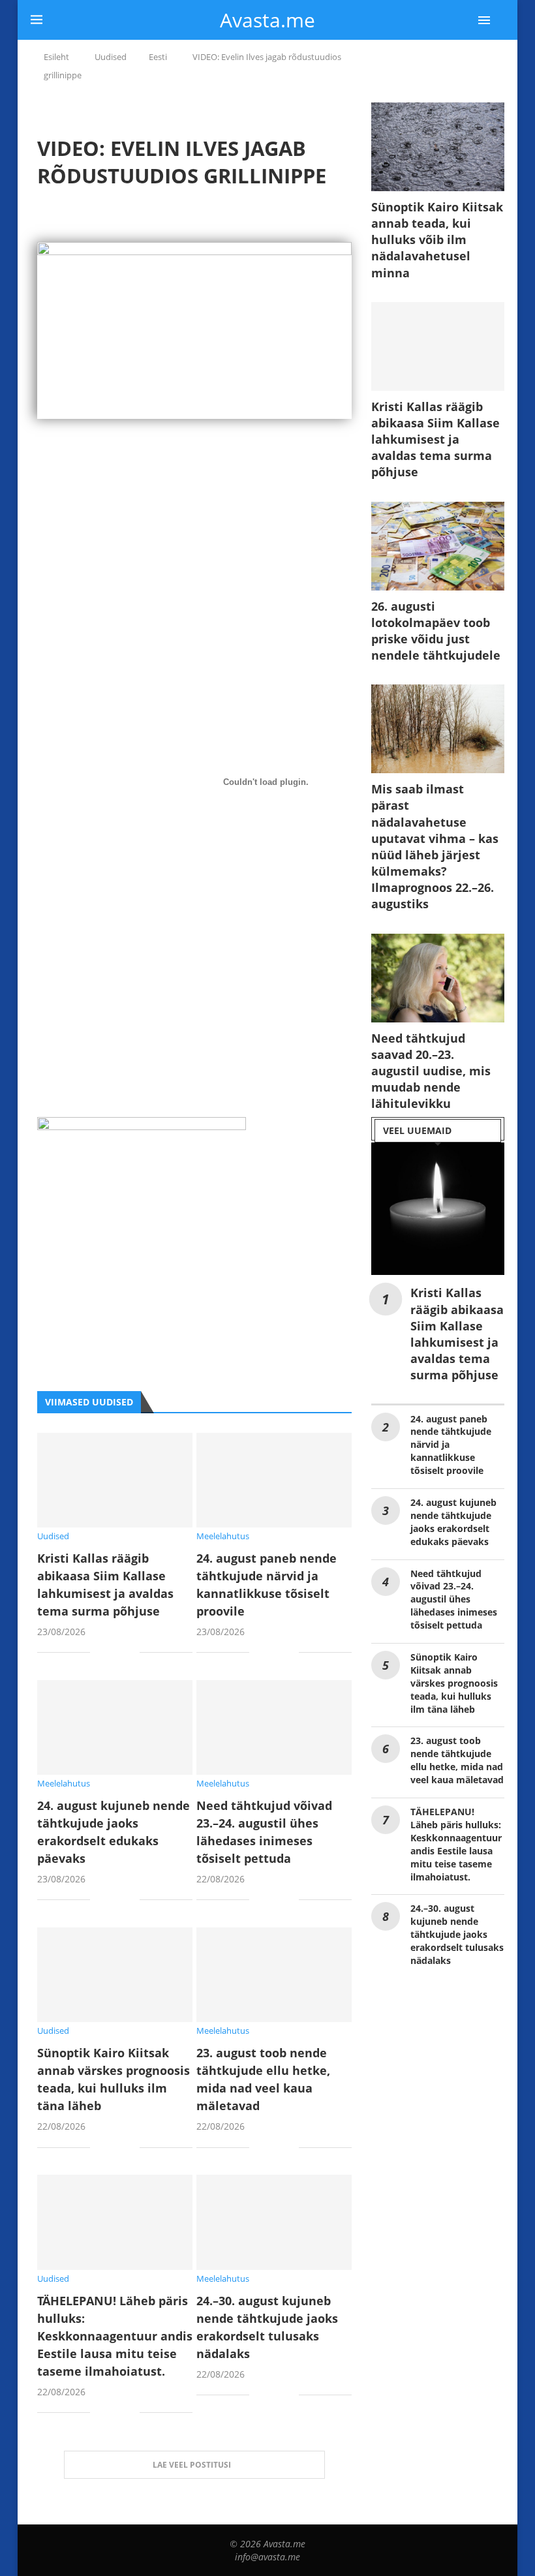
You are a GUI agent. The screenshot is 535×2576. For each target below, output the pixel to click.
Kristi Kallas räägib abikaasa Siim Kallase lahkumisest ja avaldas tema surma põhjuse (436, 439)
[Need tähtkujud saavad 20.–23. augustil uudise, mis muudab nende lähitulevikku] (438, 978)
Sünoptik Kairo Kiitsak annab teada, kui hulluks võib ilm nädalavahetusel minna (437, 240)
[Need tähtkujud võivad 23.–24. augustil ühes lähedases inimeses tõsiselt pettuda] (274, 1727)
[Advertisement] (194, 562)
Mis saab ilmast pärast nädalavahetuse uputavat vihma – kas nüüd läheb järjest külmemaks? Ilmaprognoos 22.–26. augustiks (435, 846)
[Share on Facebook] (110, 1654)
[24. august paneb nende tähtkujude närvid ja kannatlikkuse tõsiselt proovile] (274, 1480)
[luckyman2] (142, 1127)
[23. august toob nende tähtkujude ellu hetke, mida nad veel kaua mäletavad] (274, 1975)
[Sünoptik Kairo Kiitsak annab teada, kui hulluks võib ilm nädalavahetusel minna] (438, 147)
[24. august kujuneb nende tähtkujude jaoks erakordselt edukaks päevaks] (115, 1727)
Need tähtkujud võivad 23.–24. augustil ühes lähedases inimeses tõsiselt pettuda (454, 1600)
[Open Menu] (484, 20)
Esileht (56, 57)
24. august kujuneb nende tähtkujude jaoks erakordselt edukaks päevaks (453, 1522)
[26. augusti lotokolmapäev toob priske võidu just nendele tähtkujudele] (438, 546)
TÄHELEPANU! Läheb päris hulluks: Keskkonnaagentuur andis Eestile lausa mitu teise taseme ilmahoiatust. (115, 2336)
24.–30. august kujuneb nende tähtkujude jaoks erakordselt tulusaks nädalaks (457, 1934)
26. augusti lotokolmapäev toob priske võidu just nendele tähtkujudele (436, 631)
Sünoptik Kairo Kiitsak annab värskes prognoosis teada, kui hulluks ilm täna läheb (454, 1683)
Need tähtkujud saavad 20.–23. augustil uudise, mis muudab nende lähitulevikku (431, 1071)
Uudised (111, 57)
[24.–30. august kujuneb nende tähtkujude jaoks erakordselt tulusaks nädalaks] (274, 2222)
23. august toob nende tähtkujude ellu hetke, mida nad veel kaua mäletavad (457, 1760)
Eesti (158, 57)
